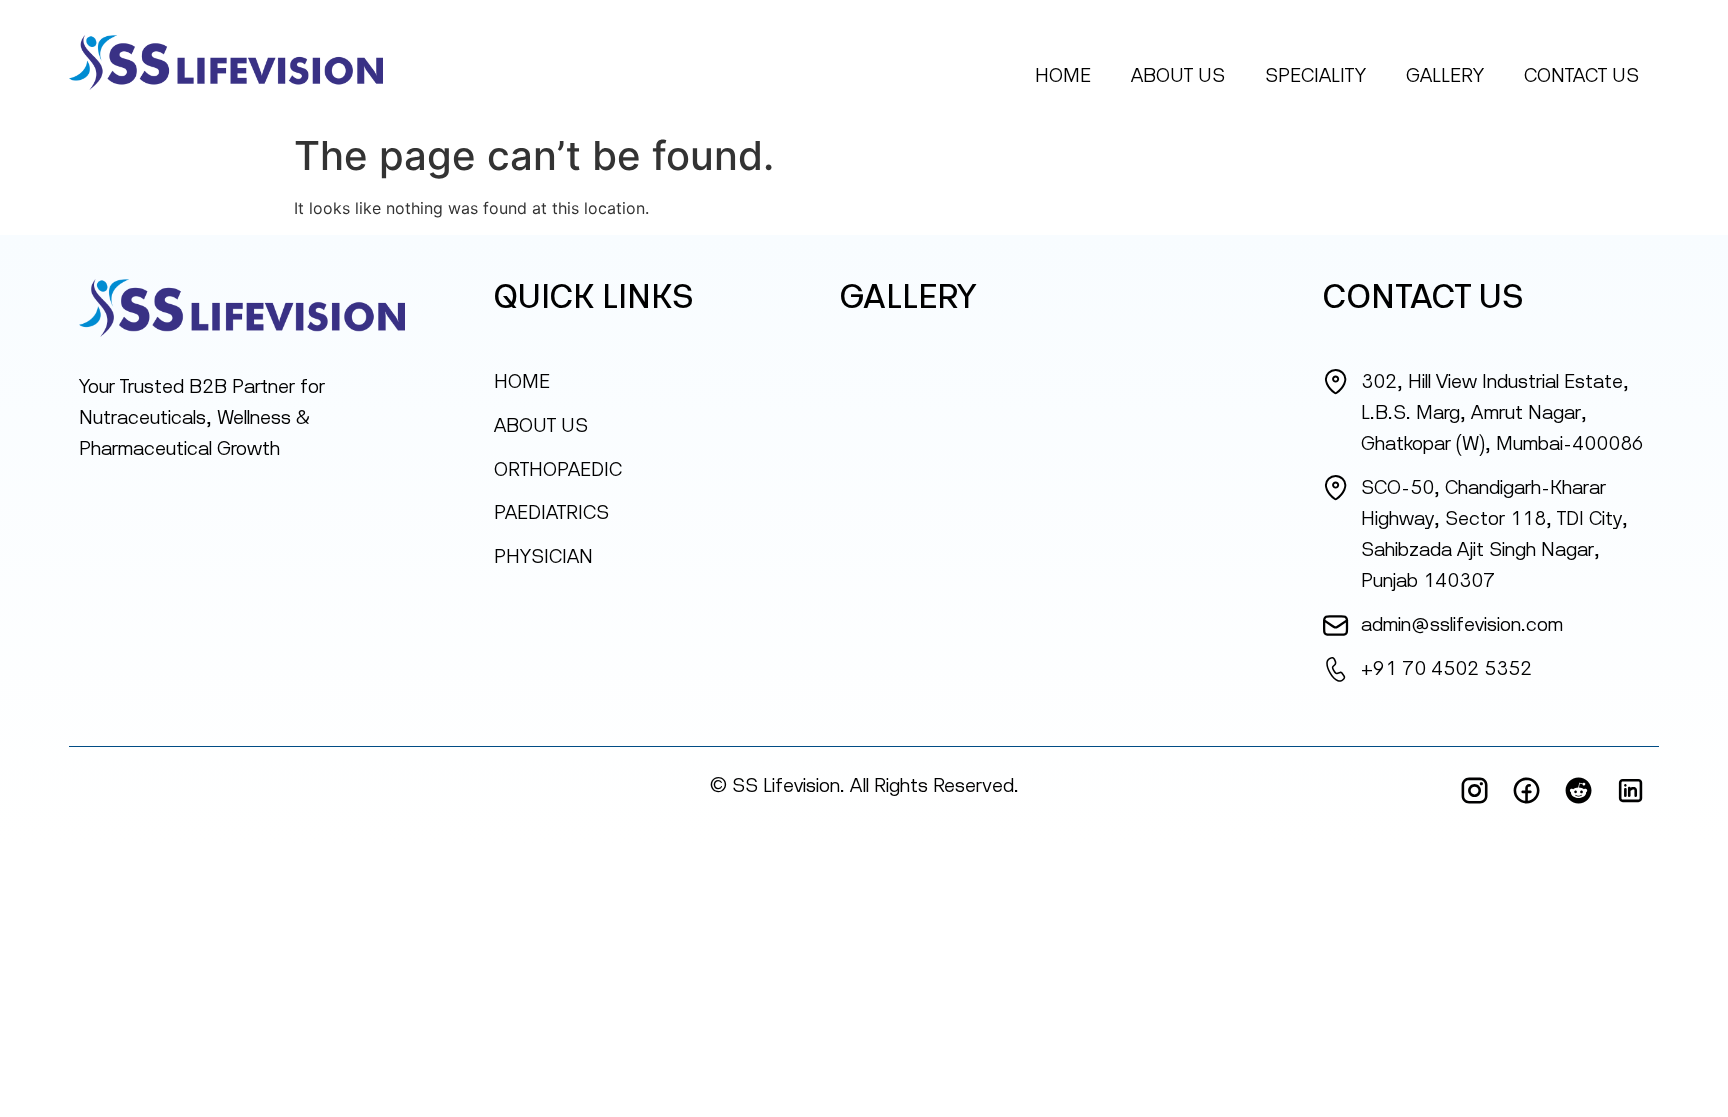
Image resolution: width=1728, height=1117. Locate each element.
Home (1063, 75)
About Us (1178, 75)
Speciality (1315, 75)
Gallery (1445, 75)
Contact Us (1581, 75)
